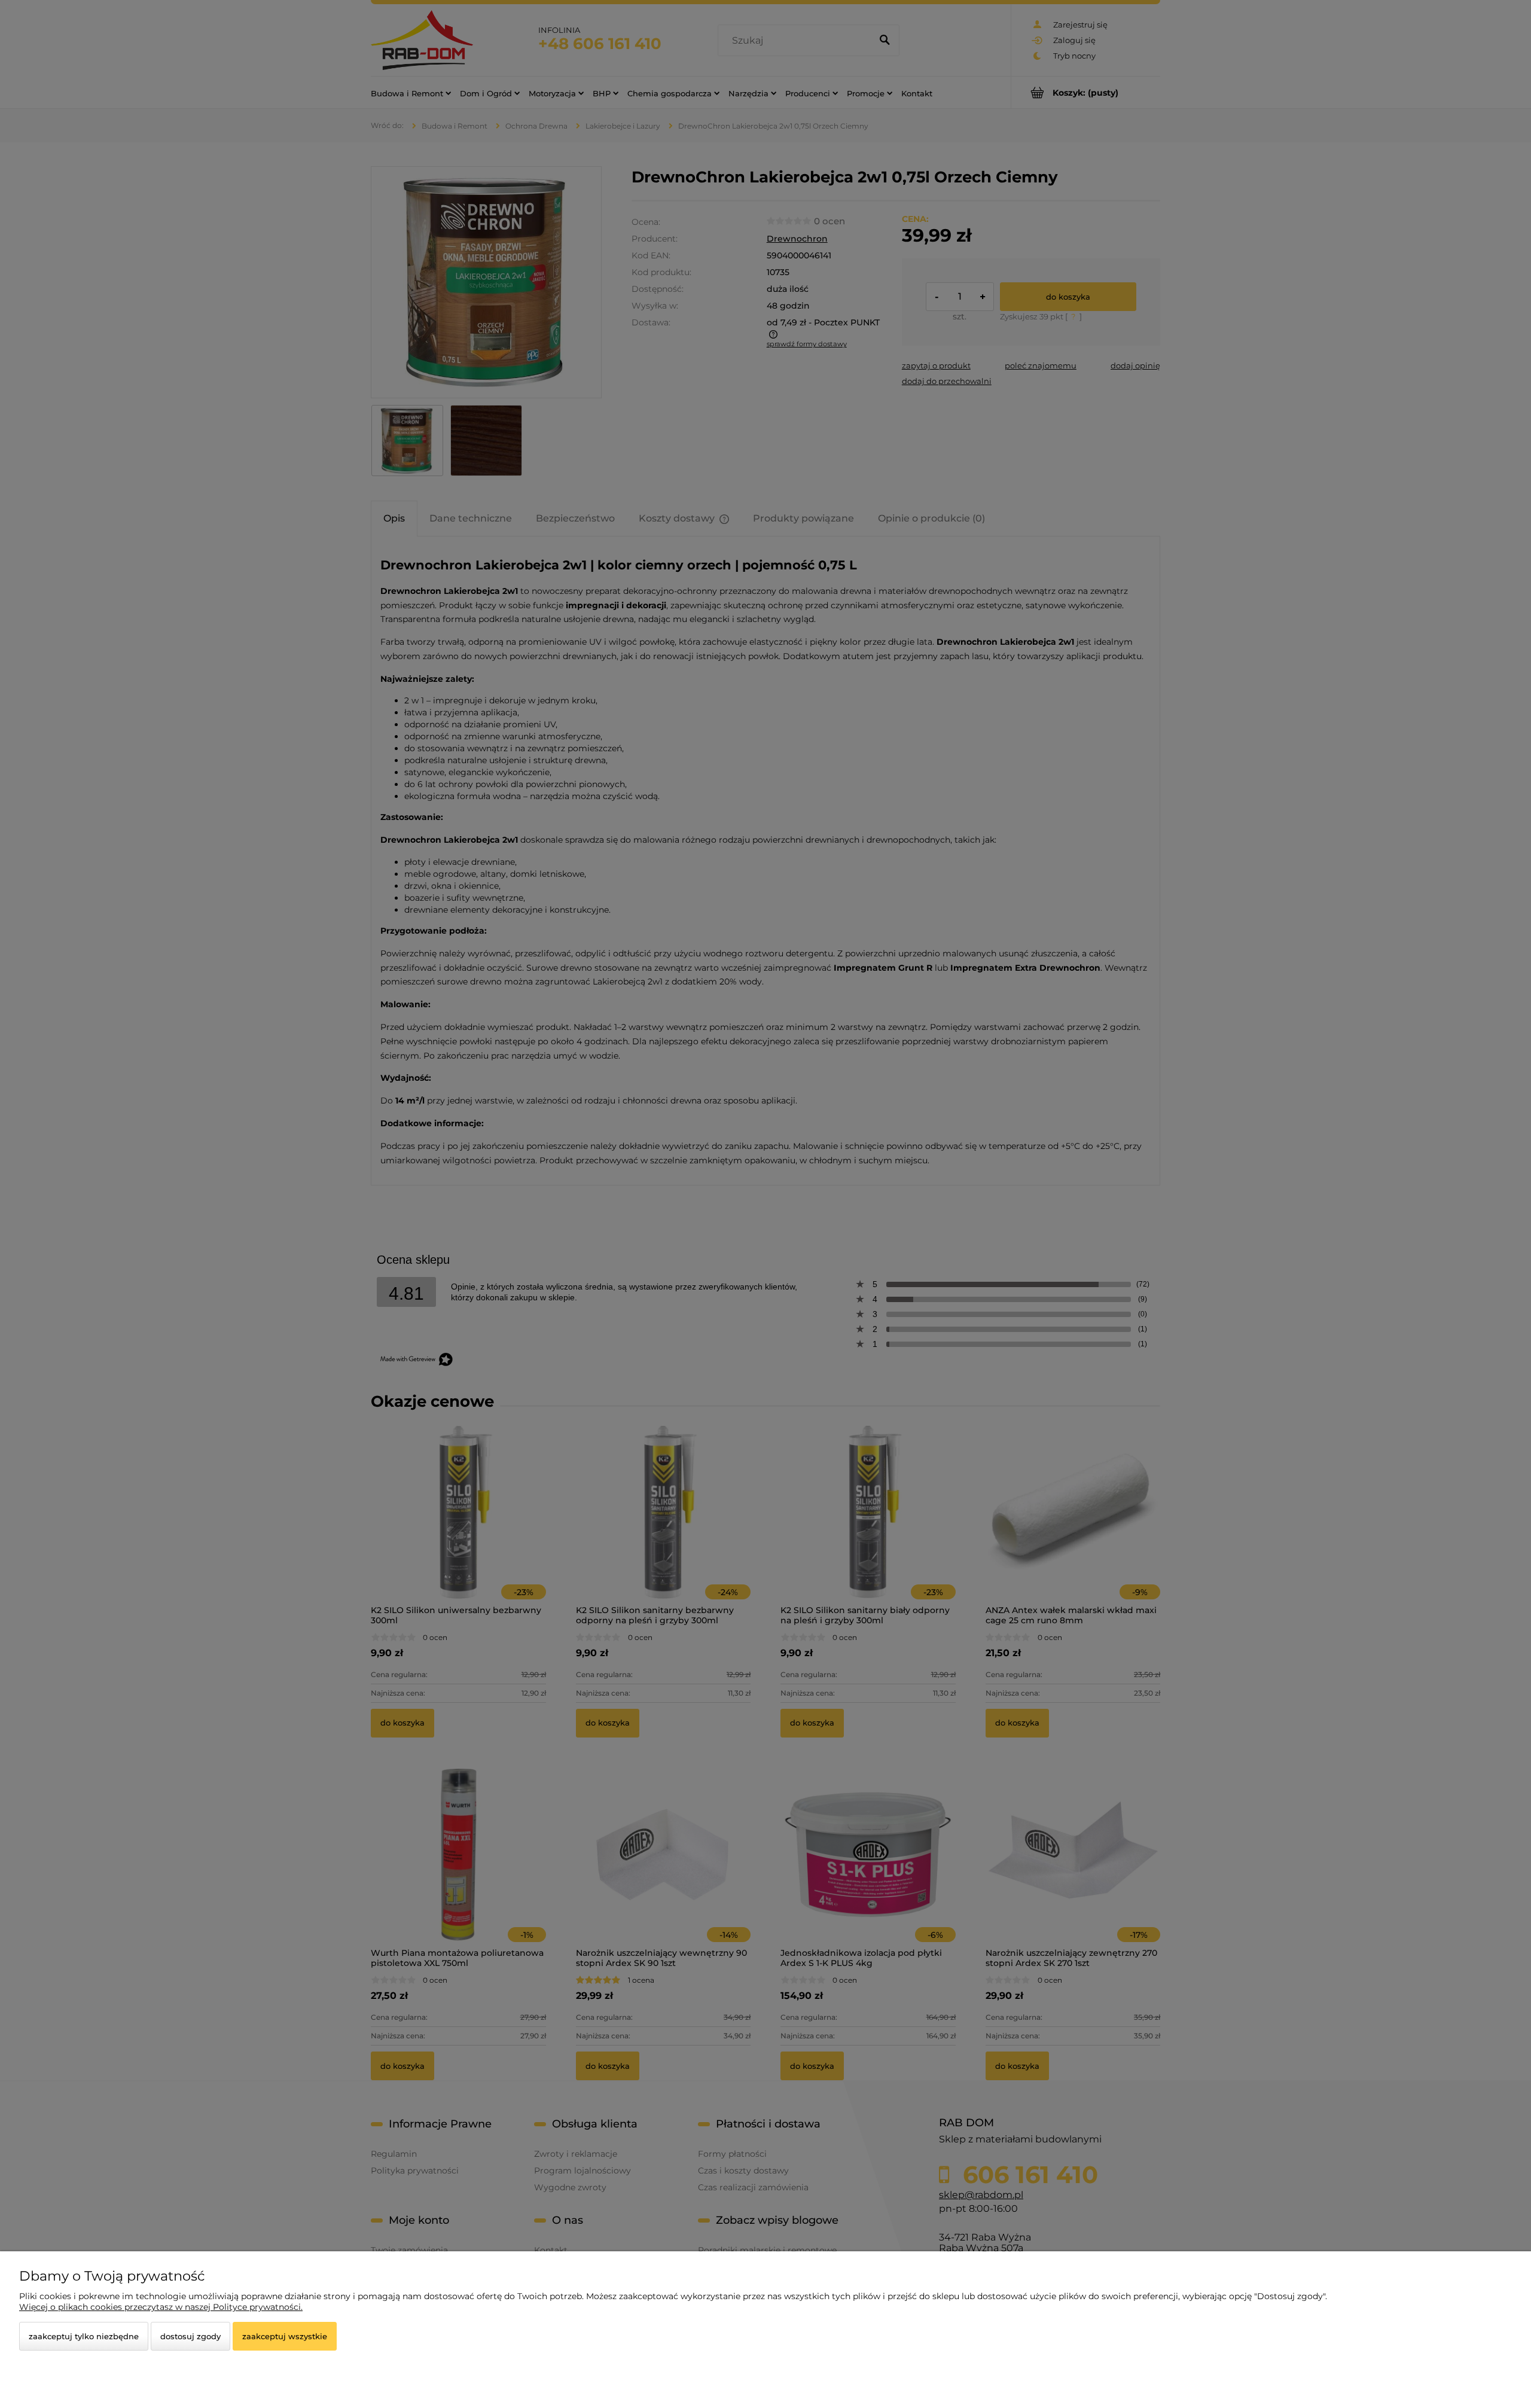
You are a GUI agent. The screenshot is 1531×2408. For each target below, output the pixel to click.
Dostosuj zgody (190, 2336)
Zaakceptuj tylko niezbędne (84, 2336)
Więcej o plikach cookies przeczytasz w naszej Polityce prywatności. (161, 2307)
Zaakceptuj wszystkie (285, 2336)
